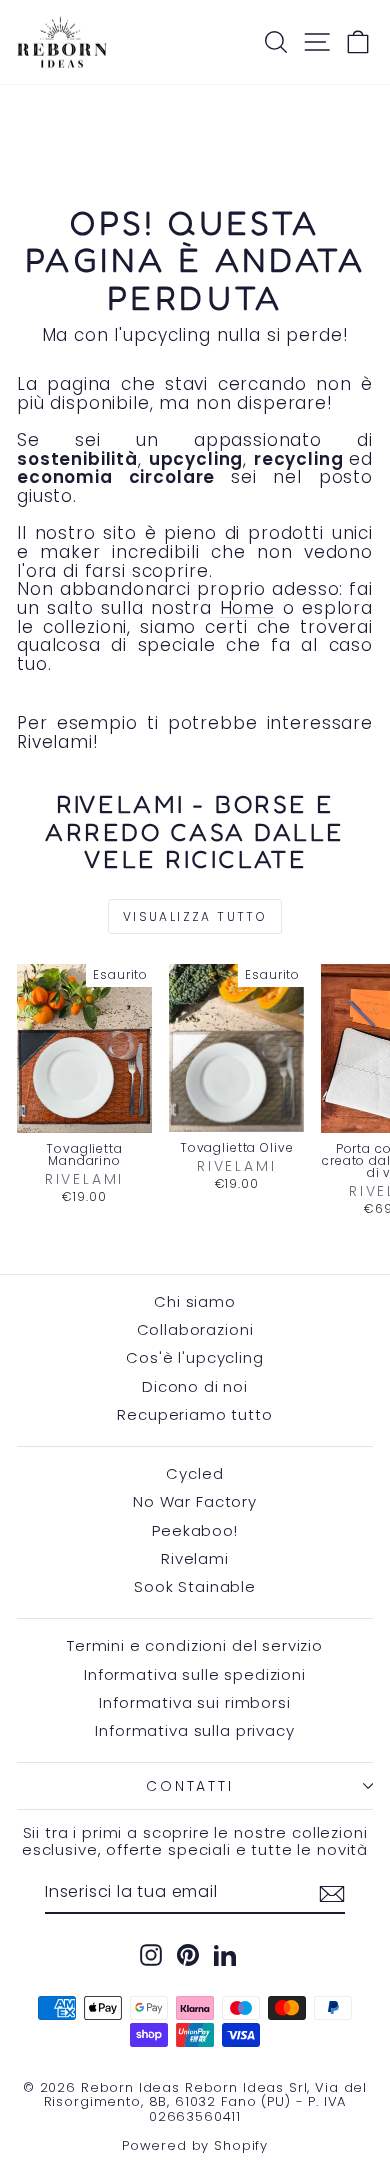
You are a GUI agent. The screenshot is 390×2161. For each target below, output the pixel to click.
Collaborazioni (195, 1329)
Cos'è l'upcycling (194, 1357)
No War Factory (195, 1501)
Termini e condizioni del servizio (195, 1645)
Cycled (194, 1473)
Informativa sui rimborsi (194, 1702)
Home (247, 608)
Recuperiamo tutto (194, 1414)
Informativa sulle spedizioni (195, 1674)
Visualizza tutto (195, 916)
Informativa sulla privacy (194, 1730)
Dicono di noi (195, 1386)
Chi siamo (195, 1301)
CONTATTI (189, 1786)
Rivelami (195, 1558)
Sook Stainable (195, 1586)
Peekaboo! (195, 1530)
